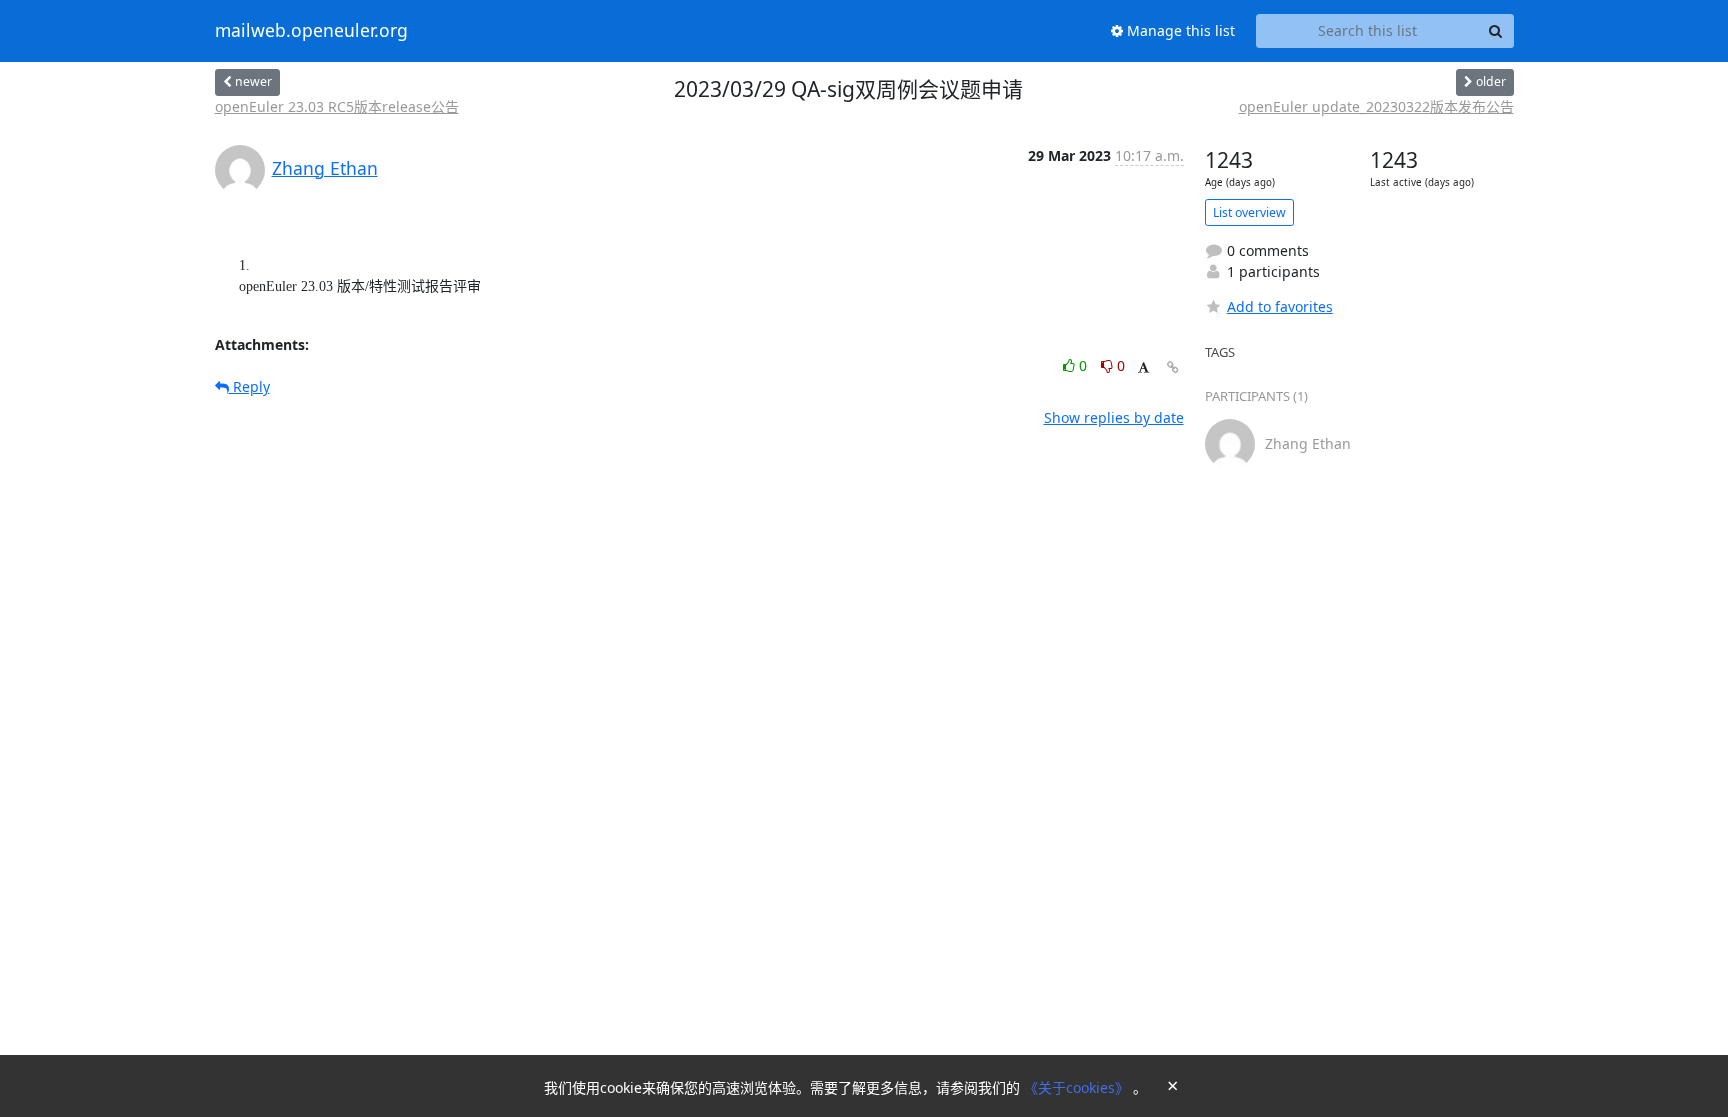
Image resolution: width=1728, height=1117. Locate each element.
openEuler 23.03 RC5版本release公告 (337, 106)
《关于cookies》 (1078, 1087)
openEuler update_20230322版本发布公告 (1376, 106)
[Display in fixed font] (1143, 368)
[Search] (1496, 31)
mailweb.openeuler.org (311, 31)
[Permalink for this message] (1173, 367)
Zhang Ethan (325, 168)
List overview (1249, 212)
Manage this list (1179, 30)
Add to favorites (1280, 306)
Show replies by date (1114, 417)
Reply (249, 386)
